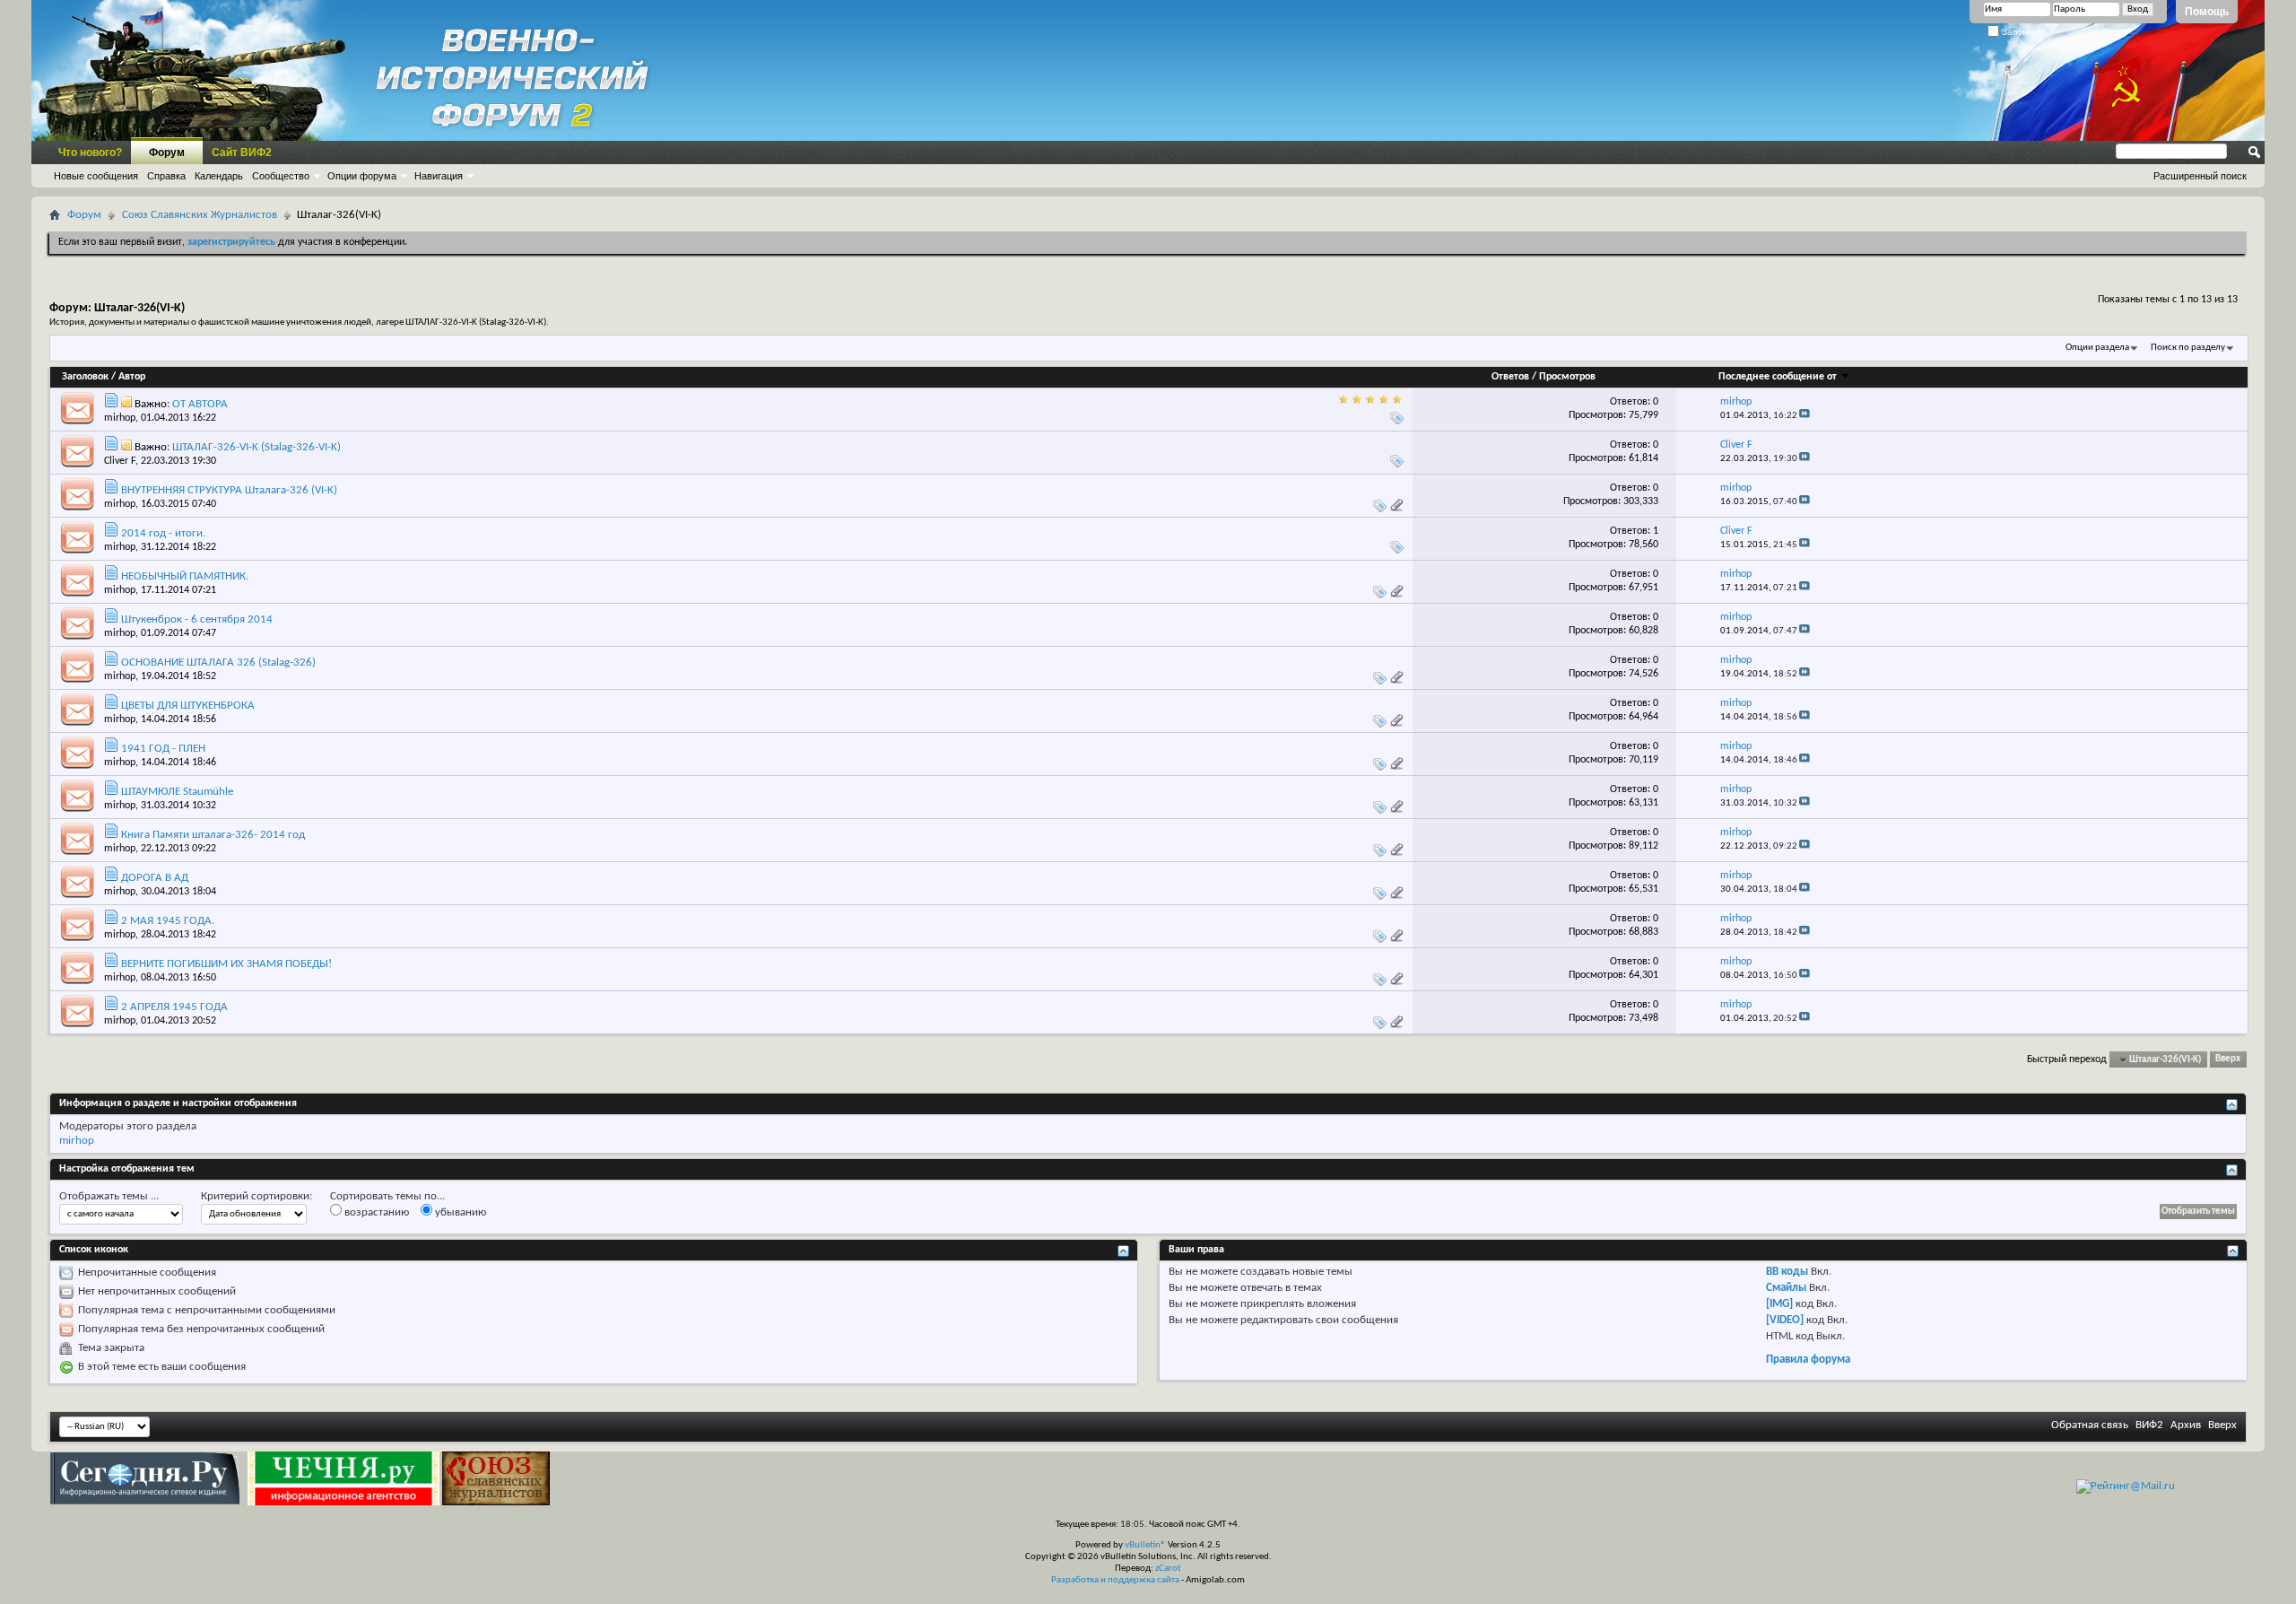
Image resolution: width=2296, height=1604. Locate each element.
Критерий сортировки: (257, 1196)
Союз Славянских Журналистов (200, 215)
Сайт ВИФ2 (242, 153)
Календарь (219, 176)
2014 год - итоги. (163, 533)
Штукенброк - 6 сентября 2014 (197, 619)
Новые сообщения (96, 176)
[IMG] (1779, 1304)
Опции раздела (2097, 348)
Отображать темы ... (109, 1196)
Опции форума (362, 176)
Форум (167, 153)
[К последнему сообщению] (1805, 416)
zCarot (1168, 1569)
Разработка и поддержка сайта (1115, 1580)
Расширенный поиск (2200, 176)
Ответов (1510, 377)
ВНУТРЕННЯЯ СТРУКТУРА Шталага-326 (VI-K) (229, 490)
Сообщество (281, 176)
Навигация (439, 176)
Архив (2186, 1425)
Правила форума (1808, 1360)
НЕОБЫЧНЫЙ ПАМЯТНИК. (185, 576)
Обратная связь (2090, 1425)
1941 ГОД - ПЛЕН (163, 749)
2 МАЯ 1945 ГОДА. (168, 921)
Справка (166, 176)
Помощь (2207, 12)
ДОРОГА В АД (155, 878)
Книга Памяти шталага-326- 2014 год (213, 835)
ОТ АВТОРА (200, 404)
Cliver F (120, 461)
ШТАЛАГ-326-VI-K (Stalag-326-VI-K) (257, 447)
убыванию (459, 1212)
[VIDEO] (1785, 1320)
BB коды (1787, 1272)
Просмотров (1567, 377)
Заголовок (85, 377)
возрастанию (375, 1212)
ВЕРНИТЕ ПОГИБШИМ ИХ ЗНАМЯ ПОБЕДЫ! (226, 964)
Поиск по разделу (2188, 348)
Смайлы (1786, 1288)
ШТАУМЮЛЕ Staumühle (177, 792)
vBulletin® (1145, 1545)
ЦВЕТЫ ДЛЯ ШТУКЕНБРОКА (188, 706)
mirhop (120, 418)
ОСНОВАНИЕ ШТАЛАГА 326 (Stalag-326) (218, 663)
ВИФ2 (2149, 1425)
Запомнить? (2026, 32)
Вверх (2228, 1060)
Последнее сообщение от (1778, 377)
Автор (132, 377)
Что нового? (90, 153)
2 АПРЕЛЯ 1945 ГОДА (174, 1007)
